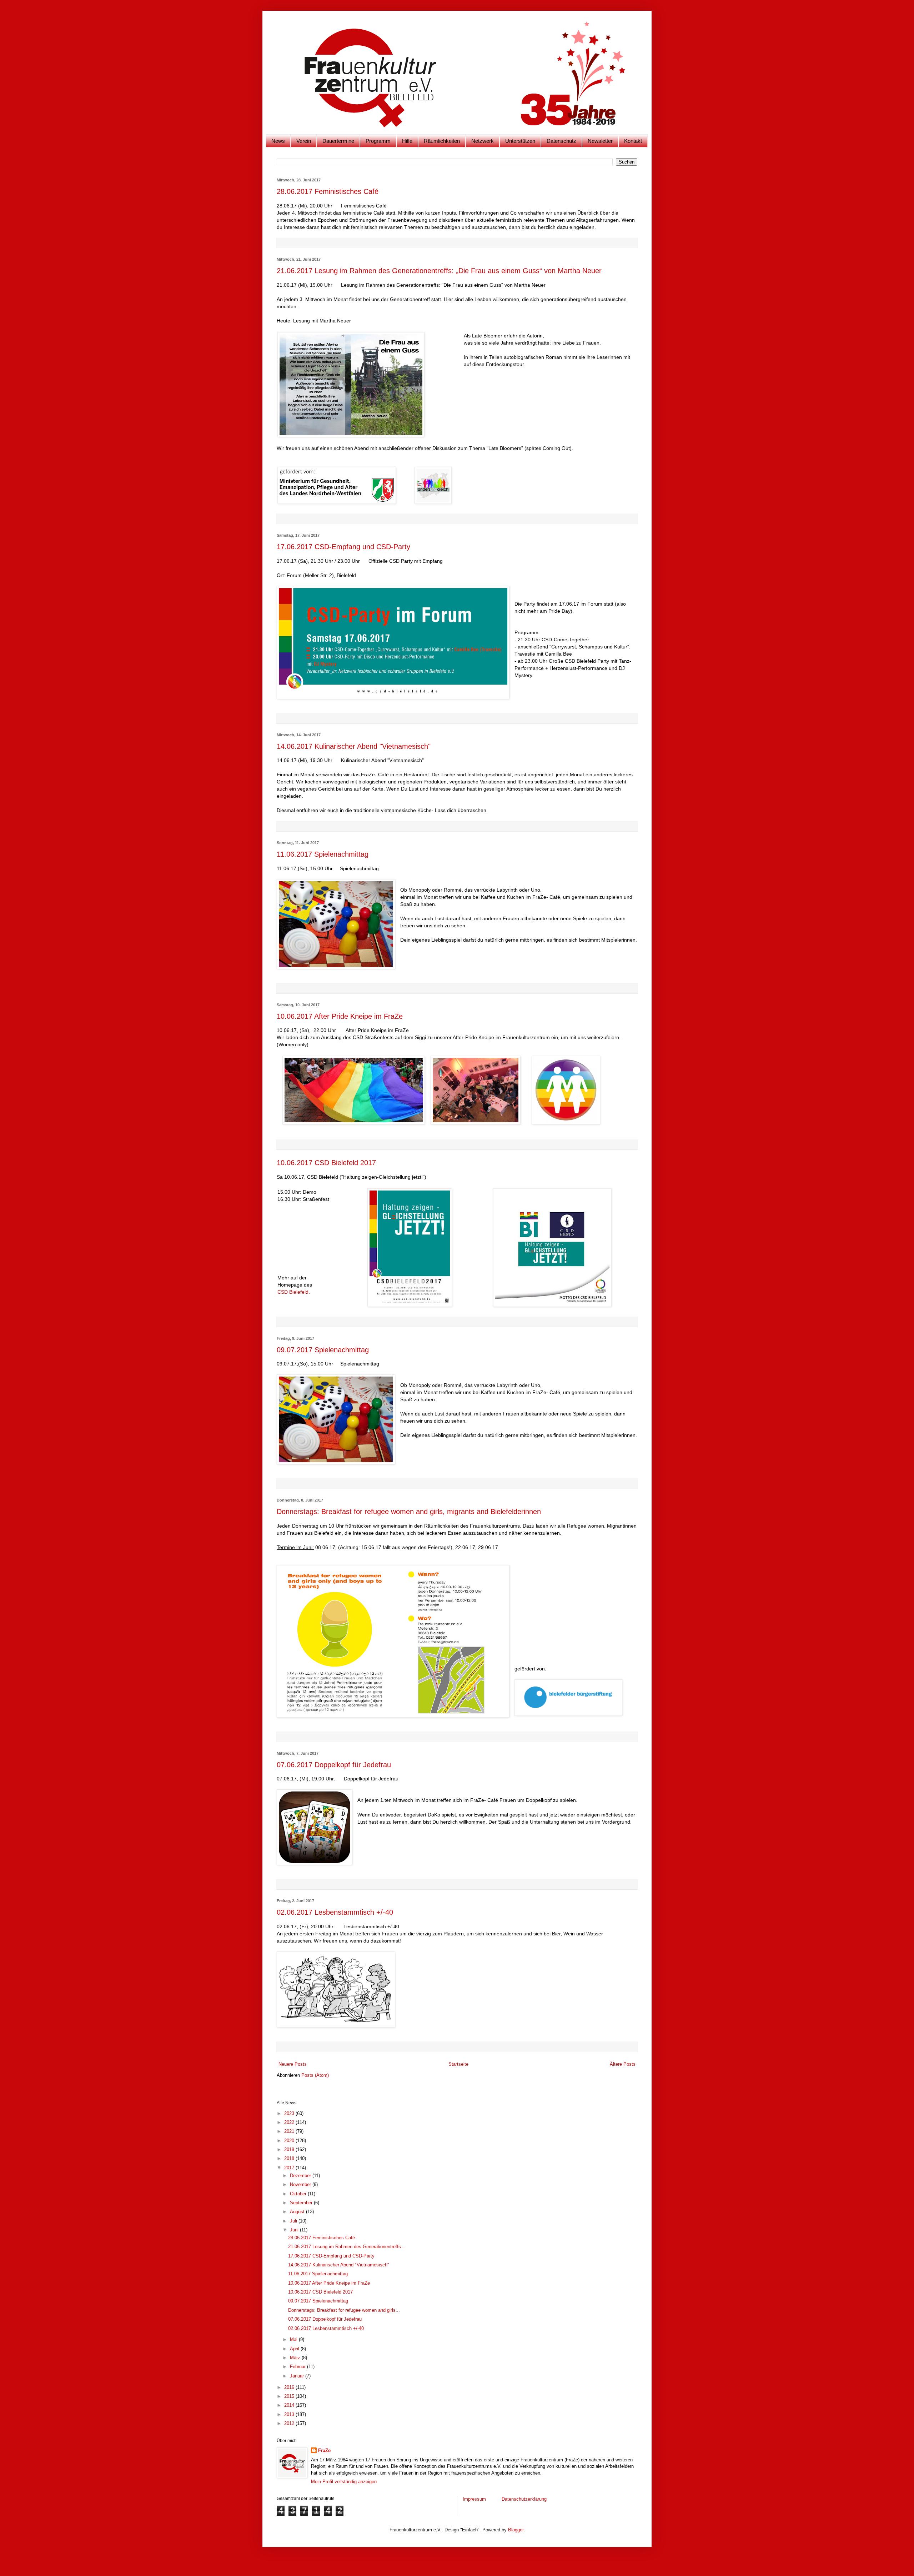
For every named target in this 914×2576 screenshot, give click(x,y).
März (296, 2358)
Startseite (458, 2064)
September (302, 2203)
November (301, 2184)
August (298, 2212)
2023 (290, 2113)
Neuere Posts (293, 2064)
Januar (298, 2376)
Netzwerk (483, 141)
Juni (295, 2230)
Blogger (516, 2530)
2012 (290, 2423)
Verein (304, 141)
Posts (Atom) (315, 2075)
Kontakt (633, 141)
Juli (294, 2221)
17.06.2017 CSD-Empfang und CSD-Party (343, 547)
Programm (378, 141)
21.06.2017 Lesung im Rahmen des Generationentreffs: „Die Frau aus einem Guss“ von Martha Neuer (439, 271)
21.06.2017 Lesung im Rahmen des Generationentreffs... (347, 2247)
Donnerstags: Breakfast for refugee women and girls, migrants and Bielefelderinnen (409, 1512)
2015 (290, 2396)
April (295, 2349)
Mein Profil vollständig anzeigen (344, 2482)
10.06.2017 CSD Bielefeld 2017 (326, 1163)
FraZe (324, 2450)
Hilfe (407, 141)
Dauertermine (338, 141)
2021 (290, 2131)
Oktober (299, 2194)
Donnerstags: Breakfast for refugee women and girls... (344, 2310)
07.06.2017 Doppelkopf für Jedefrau (334, 1765)
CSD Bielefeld (293, 1292)
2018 (290, 2158)
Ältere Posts (623, 2064)
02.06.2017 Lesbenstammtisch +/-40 (335, 1912)
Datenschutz (561, 141)
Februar (298, 2367)
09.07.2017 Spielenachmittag (323, 1350)
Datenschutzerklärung (524, 2499)
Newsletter (600, 141)
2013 (290, 2414)
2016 (290, 2387)
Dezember (301, 2176)
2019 (290, 2149)
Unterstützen (520, 141)
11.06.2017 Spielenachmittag (323, 854)
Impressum (475, 2499)
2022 (290, 2122)
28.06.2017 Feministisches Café (328, 191)
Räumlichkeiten (442, 141)
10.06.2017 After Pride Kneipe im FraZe (340, 1016)
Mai (294, 2339)
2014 (290, 2405)
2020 (290, 2141)
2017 (290, 2168)
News (278, 141)
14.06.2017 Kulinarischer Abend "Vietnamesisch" (354, 746)
